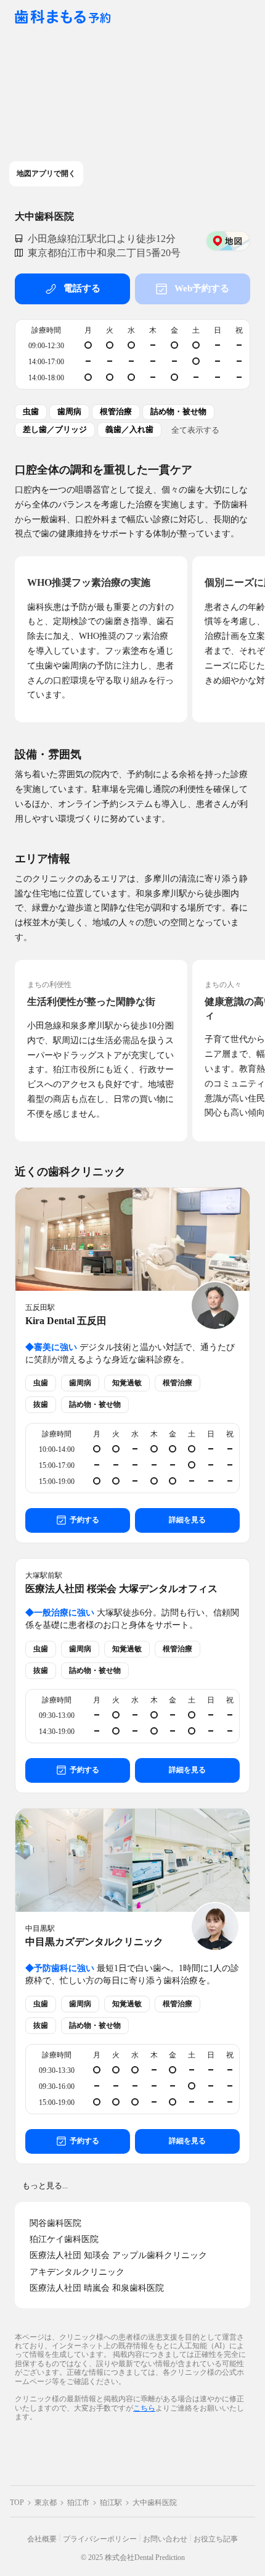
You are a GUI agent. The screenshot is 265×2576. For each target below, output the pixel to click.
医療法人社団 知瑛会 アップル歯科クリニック (118, 2255)
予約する (84, 1520)
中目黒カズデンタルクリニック (94, 1942)
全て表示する (195, 430)
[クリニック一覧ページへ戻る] (63, 18)
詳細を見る (187, 1520)
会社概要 (42, 2539)
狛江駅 (111, 2503)
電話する (82, 288)
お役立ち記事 (216, 2539)
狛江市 (78, 2503)
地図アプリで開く (46, 173)
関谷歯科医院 (55, 2223)
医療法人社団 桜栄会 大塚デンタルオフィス (121, 1589)
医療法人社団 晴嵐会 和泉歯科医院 (97, 2288)
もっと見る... (45, 2186)
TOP (17, 2503)
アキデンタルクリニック (77, 2272)
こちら (144, 2408)
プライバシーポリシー (100, 2539)
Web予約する (202, 288)
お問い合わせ (165, 2539)
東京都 (46, 2503)
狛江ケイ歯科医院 (64, 2239)
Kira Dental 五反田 (66, 1321)
